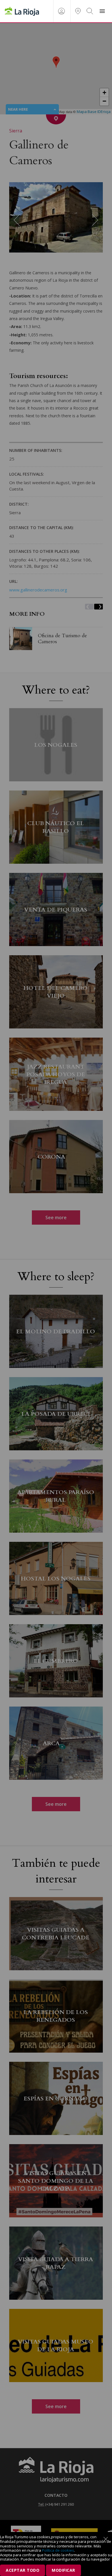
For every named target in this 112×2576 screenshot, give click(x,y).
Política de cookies (58, 2550)
